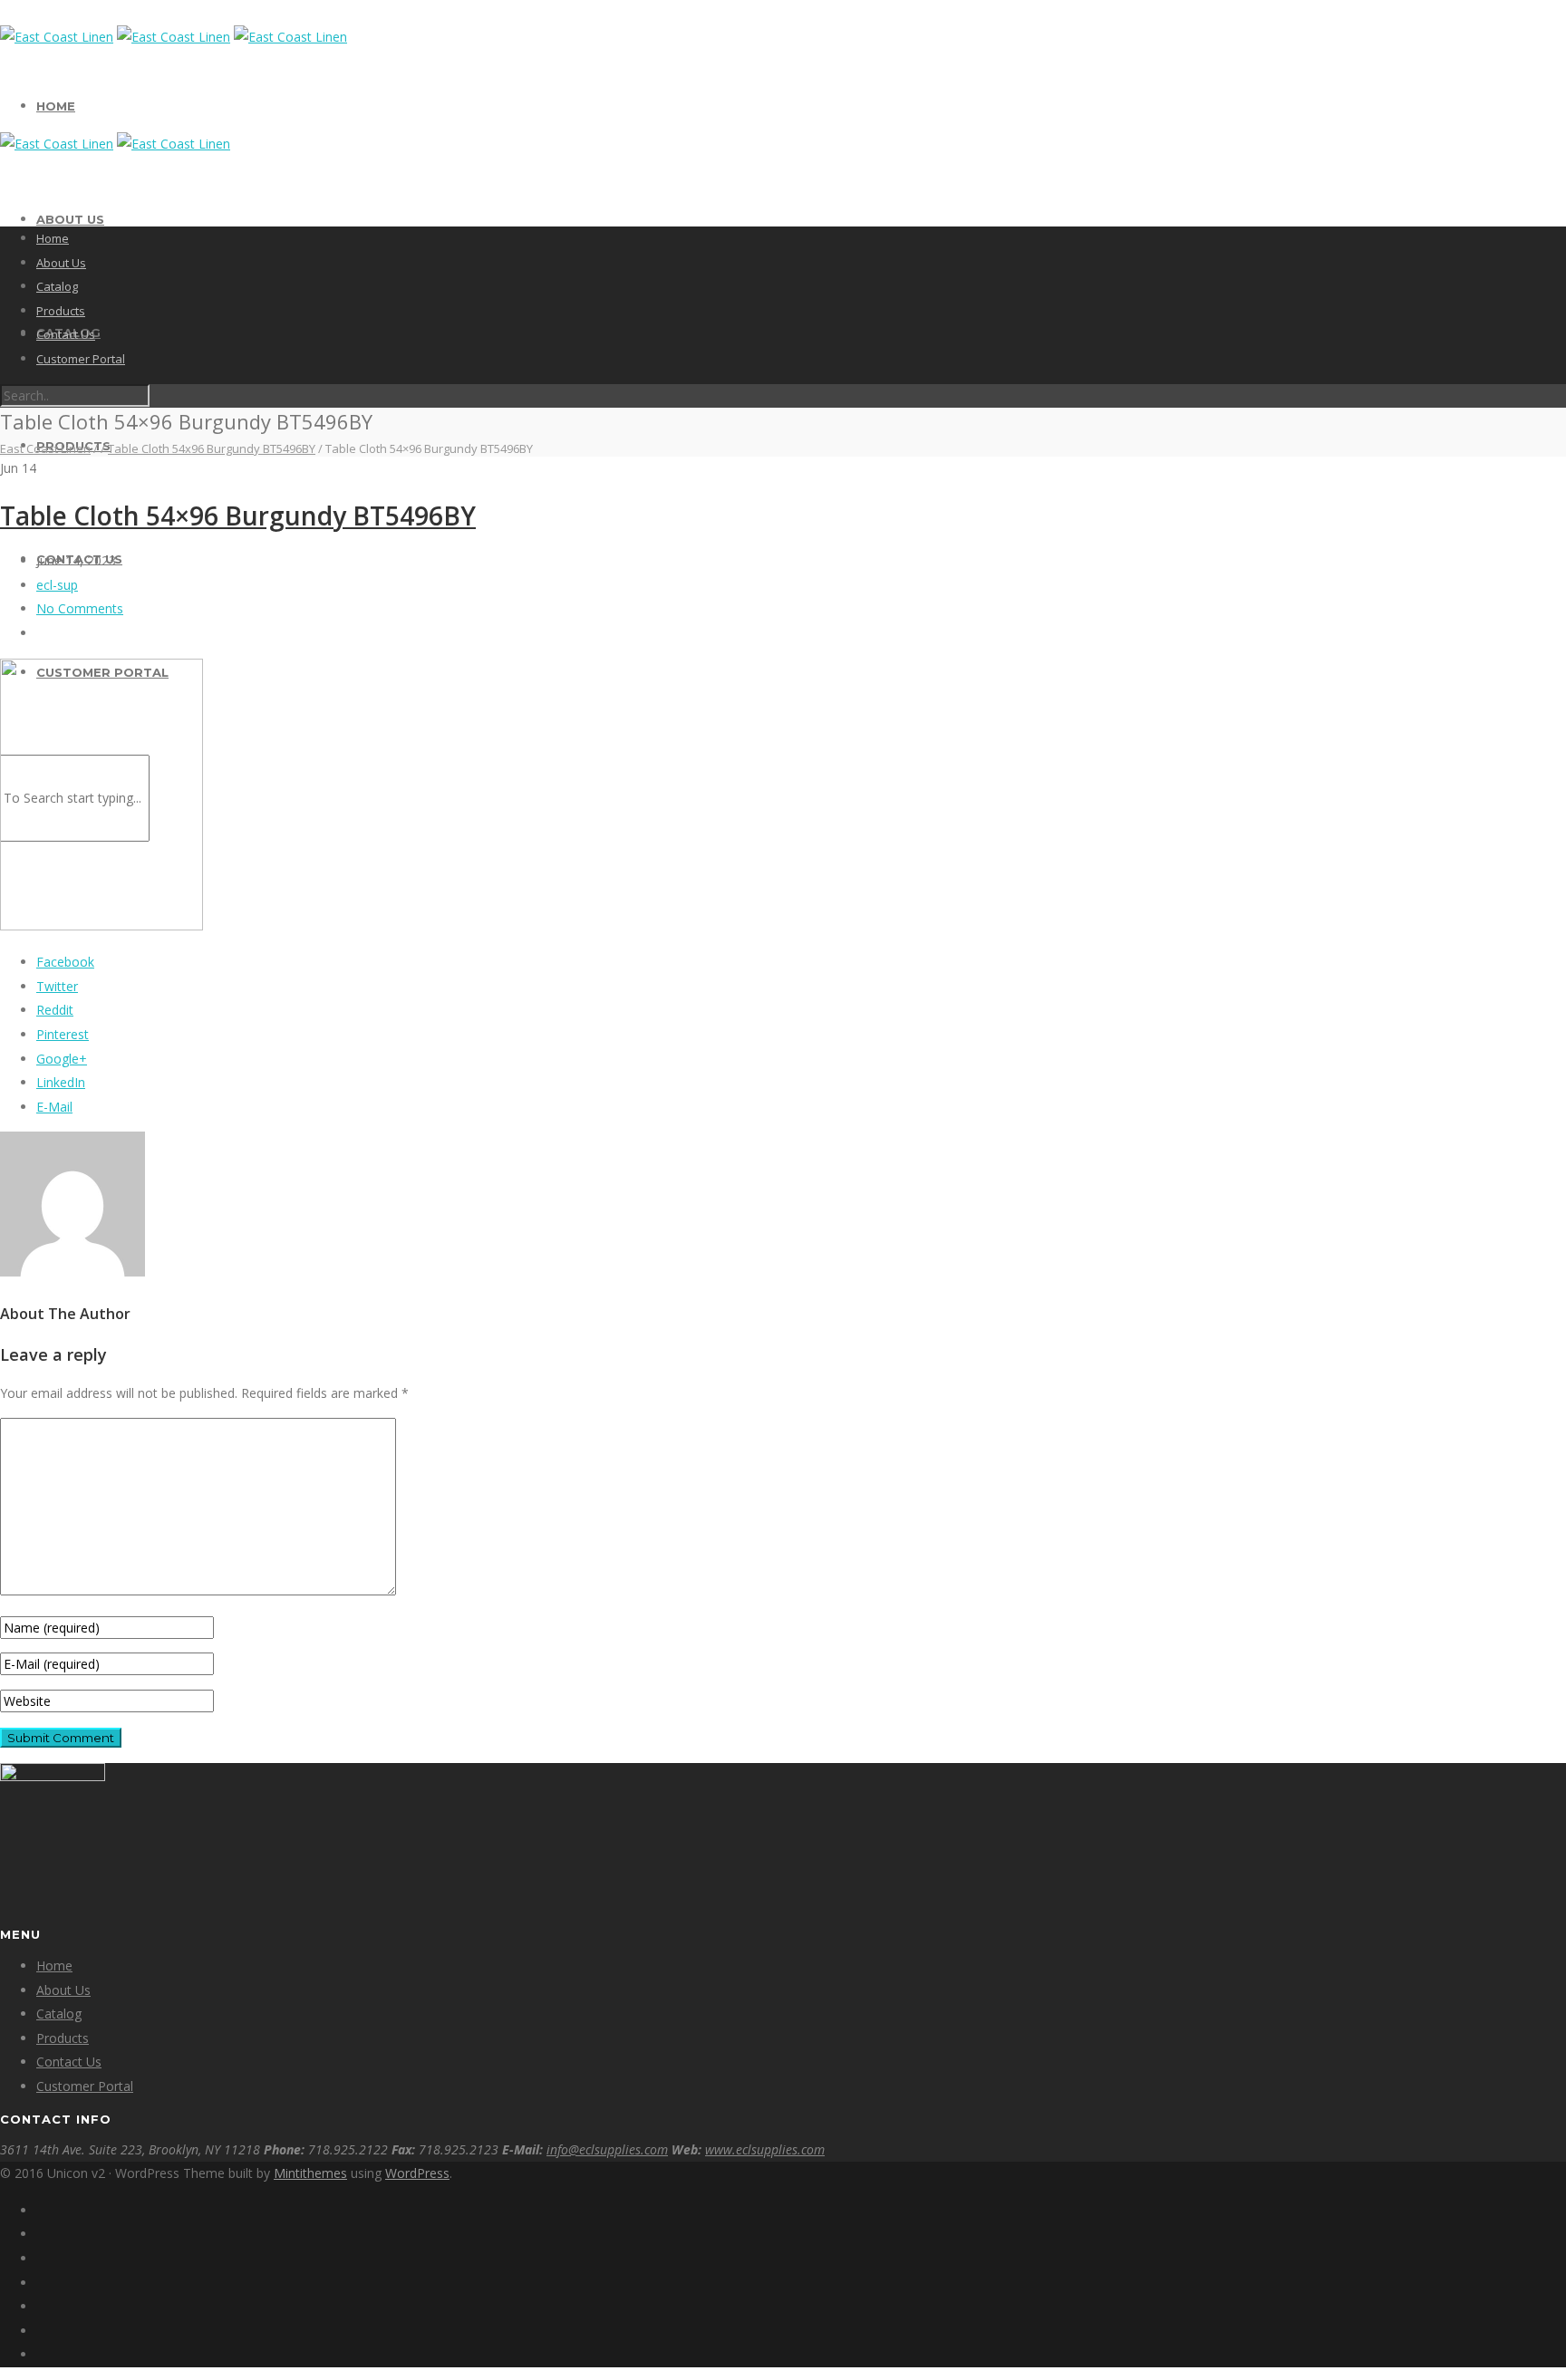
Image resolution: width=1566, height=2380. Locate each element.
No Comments (80, 608)
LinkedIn (61, 1082)
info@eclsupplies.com (607, 2149)
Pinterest (63, 1034)
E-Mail (54, 1107)
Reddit (55, 1010)
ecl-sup (57, 585)
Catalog (57, 286)
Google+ (62, 1059)
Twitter (57, 986)
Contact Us (66, 334)
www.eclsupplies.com (765, 2149)
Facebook (65, 962)
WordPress (417, 2173)
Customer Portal (81, 359)
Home (56, 106)
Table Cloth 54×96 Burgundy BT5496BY (238, 516)
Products (61, 311)
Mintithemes (310, 2173)
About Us (70, 219)
